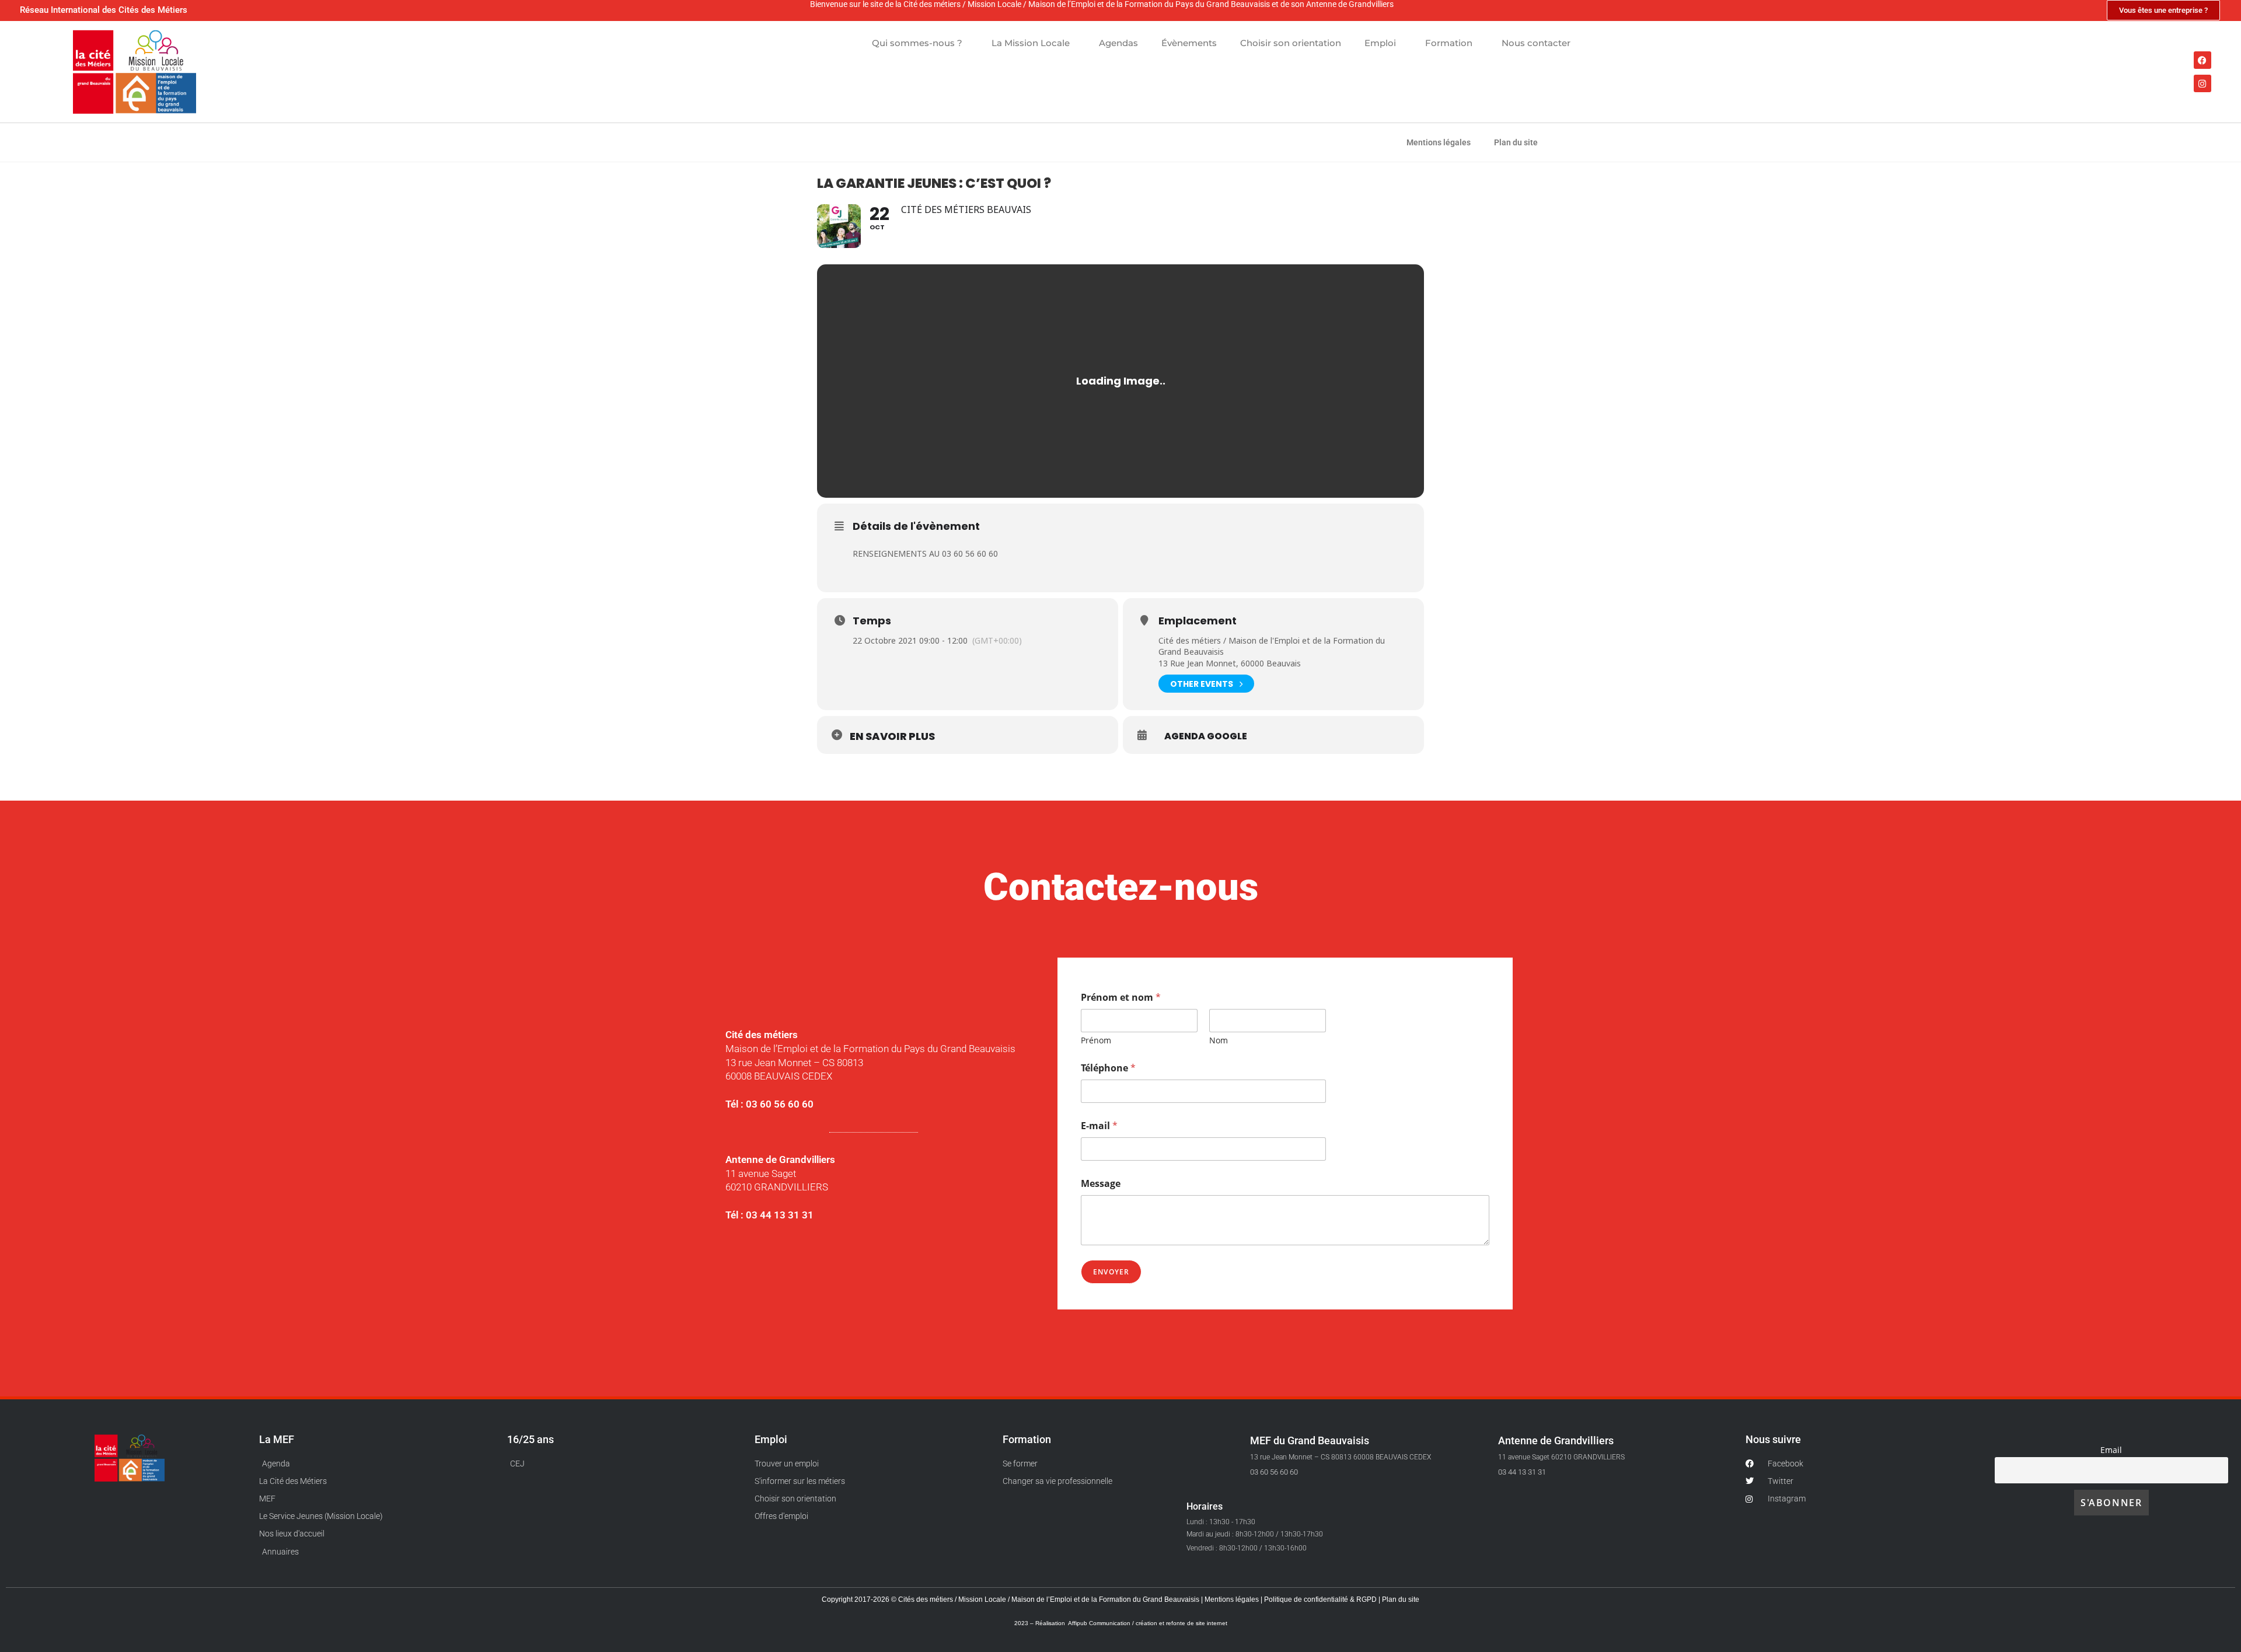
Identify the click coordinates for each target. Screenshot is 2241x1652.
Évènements (1189, 43)
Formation (1449, 43)
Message (1101, 1184)
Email (2111, 1450)
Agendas (1118, 43)
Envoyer (1111, 1272)
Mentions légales (1439, 142)
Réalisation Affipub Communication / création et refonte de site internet (1131, 1623)
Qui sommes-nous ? (917, 43)
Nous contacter (1536, 43)
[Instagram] (2202, 83)
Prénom (1096, 1040)
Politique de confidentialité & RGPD (1321, 1599)
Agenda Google (1206, 736)
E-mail (1099, 1126)
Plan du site (1516, 142)
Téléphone (1108, 1068)
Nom (1219, 1040)
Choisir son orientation (1291, 43)
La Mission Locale (1031, 43)
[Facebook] (2202, 60)
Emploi (1380, 43)
